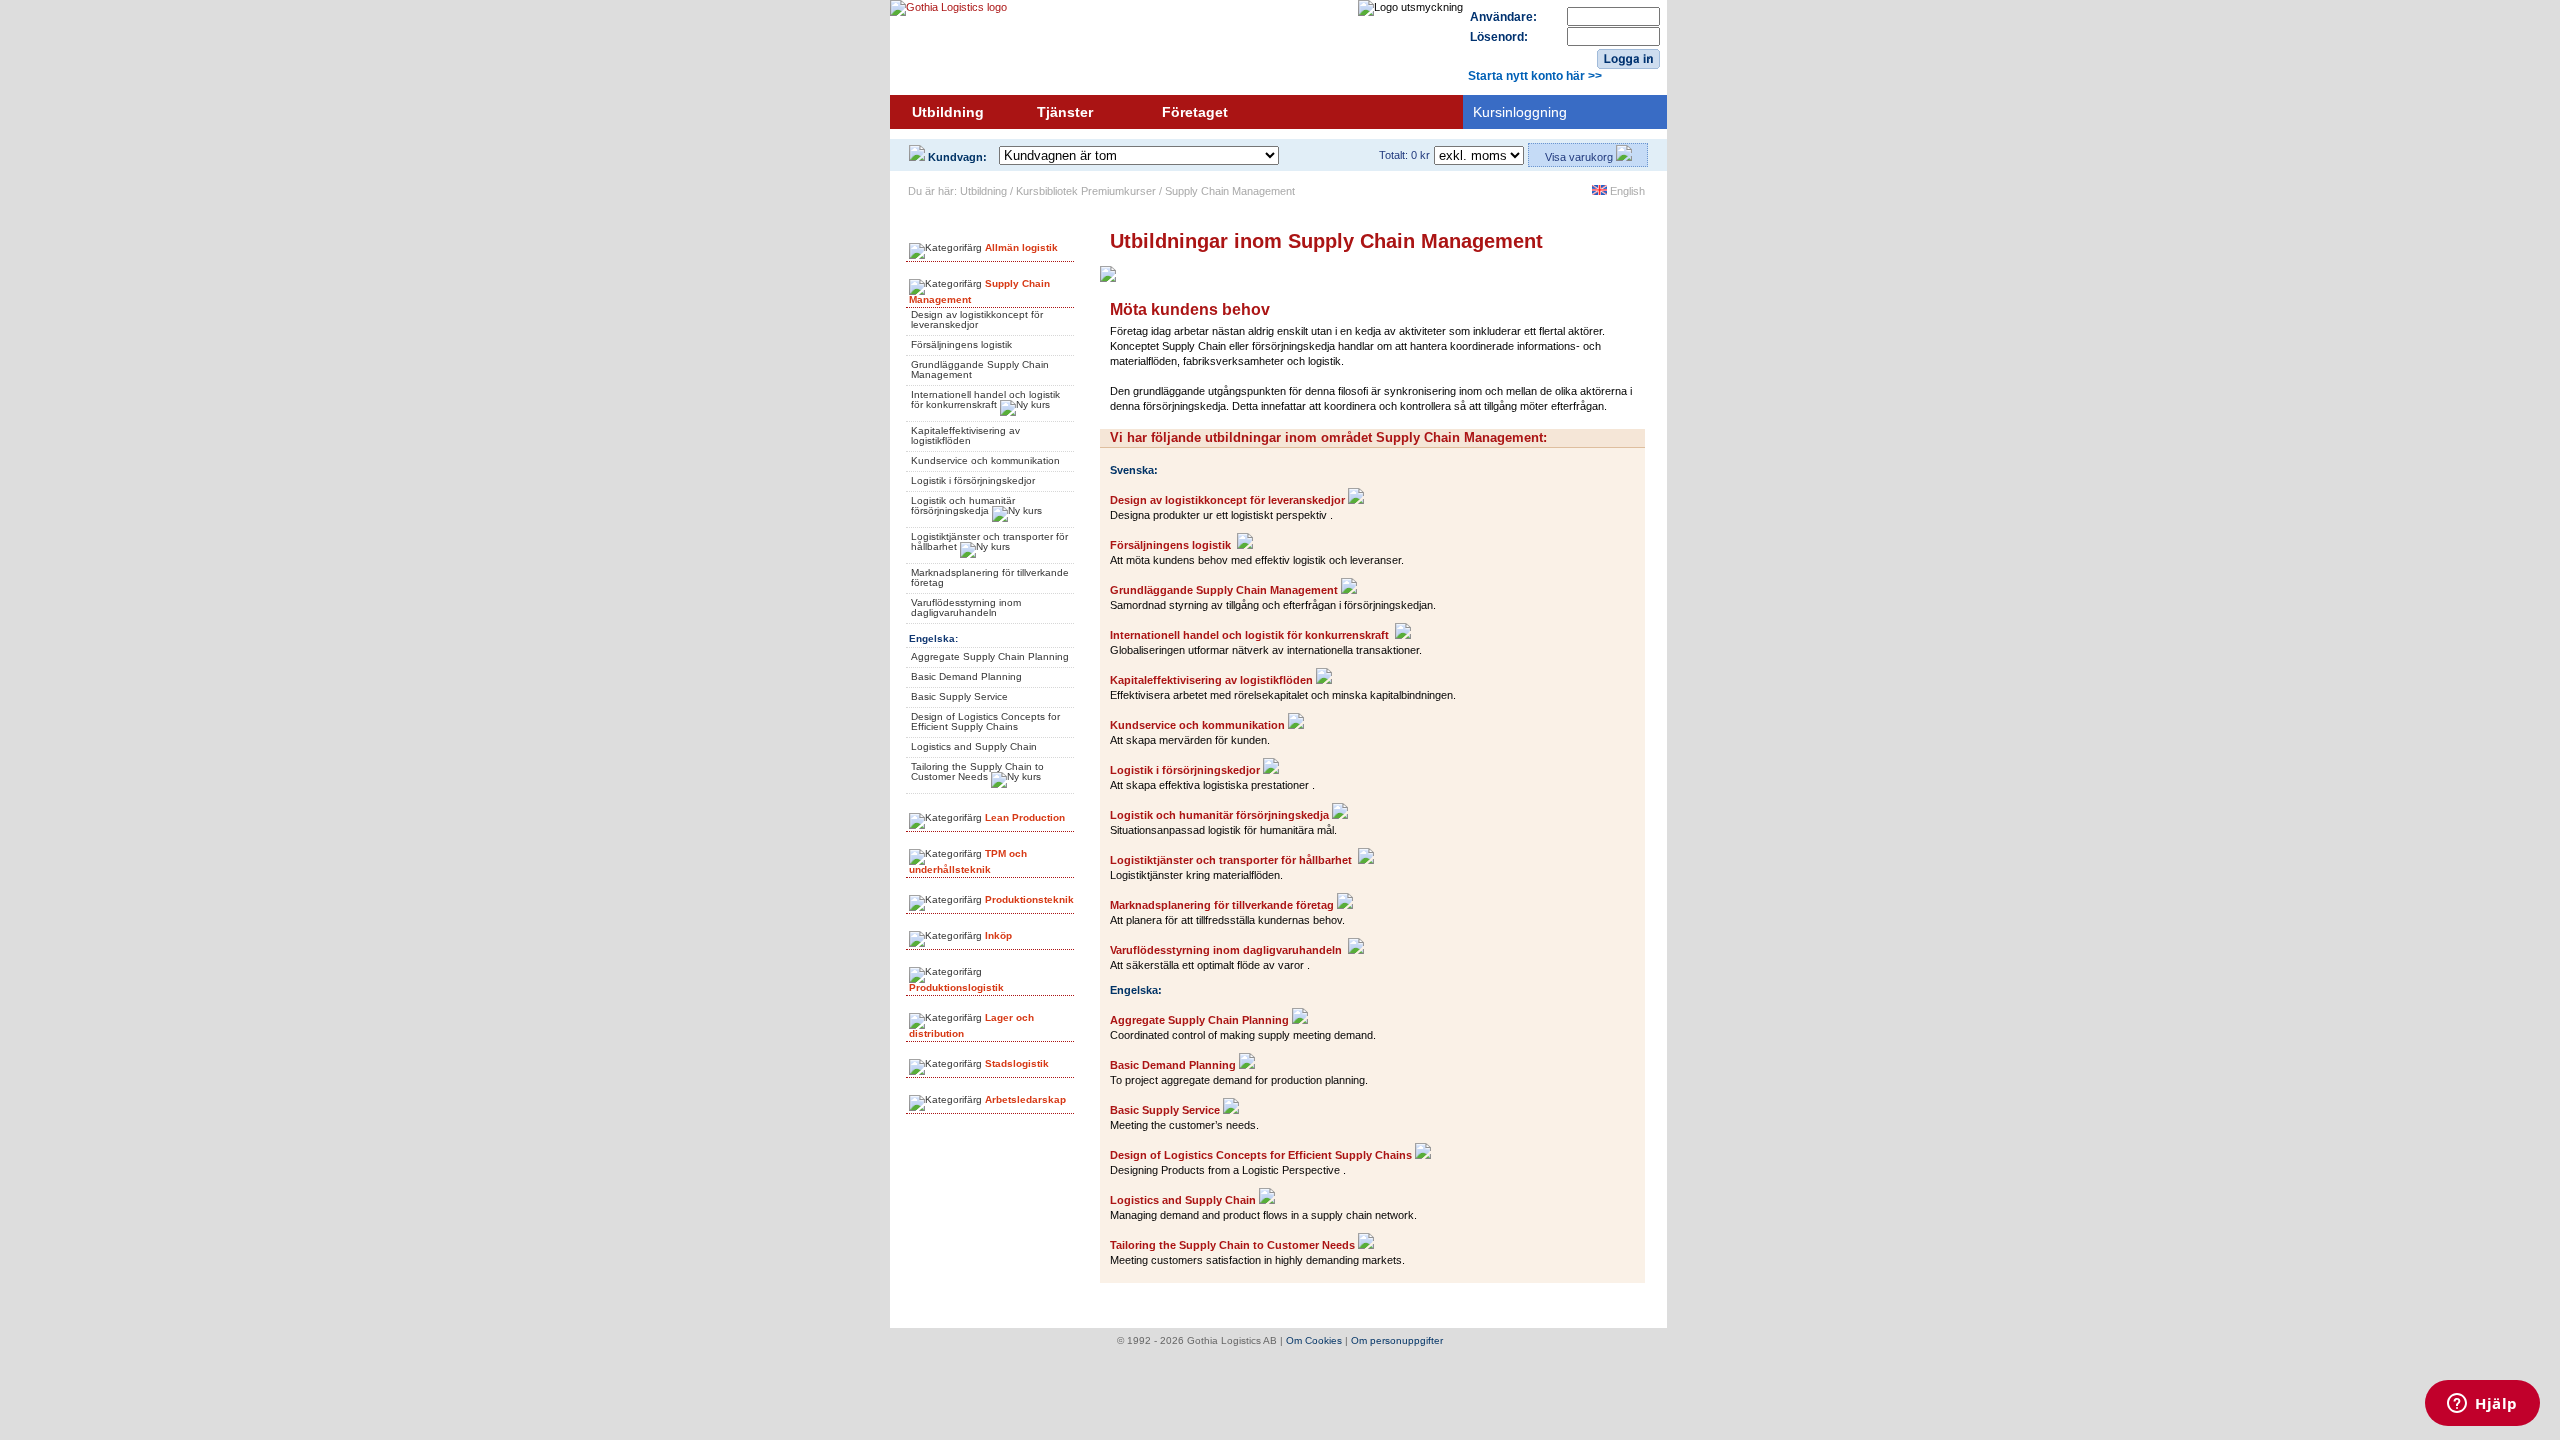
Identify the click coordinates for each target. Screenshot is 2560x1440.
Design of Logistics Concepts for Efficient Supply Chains (985, 721)
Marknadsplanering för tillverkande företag (990, 577)
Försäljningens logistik (961, 344)
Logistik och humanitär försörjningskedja (963, 505)
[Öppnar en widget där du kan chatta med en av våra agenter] (2482, 1405)
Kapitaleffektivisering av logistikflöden (965, 435)
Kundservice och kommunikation (985, 460)
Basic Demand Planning (966, 676)
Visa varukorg (1580, 157)
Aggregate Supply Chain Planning (990, 656)
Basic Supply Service (959, 696)
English (1626, 191)
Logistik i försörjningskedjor (973, 480)
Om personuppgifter (1397, 1340)
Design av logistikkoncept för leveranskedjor (977, 319)
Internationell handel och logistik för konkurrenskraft (985, 399)
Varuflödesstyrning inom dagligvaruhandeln (966, 607)
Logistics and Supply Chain (974, 746)
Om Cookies (1314, 1340)
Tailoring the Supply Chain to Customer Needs (977, 771)
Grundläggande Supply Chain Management (980, 369)
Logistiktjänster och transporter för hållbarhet (989, 541)
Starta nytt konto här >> (1535, 76)
